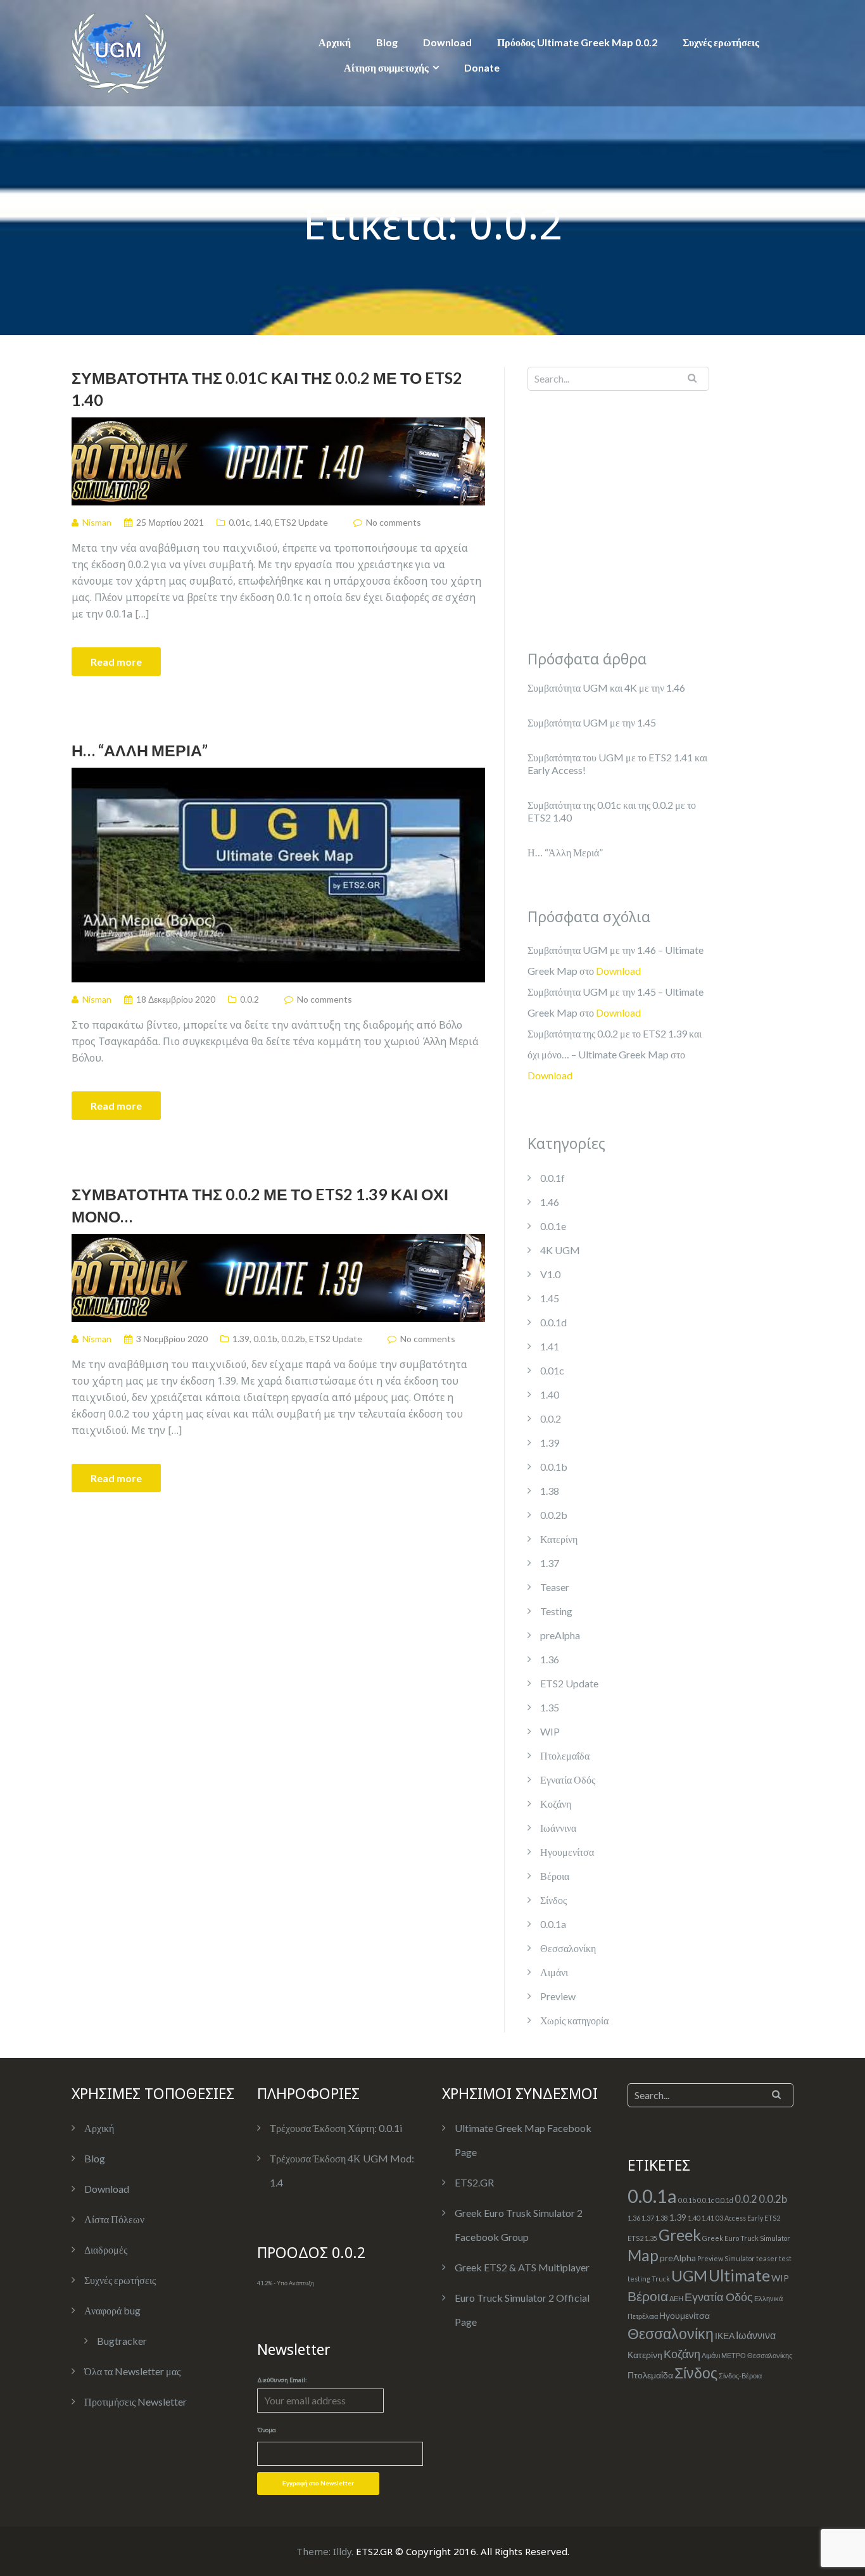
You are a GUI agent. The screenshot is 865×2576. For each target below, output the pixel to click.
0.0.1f (552, 1178)
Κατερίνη (559, 1539)
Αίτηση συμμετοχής (386, 67)
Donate (482, 67)
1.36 (550, 1659)
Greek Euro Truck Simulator (746, 2238)
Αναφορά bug (112, 2310)
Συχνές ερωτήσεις (721, 42)
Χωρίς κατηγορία (574, 2020)
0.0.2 (249, 999)
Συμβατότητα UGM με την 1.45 (592, 722)
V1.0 (550, 1274)
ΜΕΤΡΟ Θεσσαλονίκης (757, 2355)
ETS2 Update (301, 522)
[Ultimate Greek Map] (119, 52)
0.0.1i (390, 2128)
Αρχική (335, 42)
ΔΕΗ (676, 2298)
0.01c (239, 522)
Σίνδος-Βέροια (740, 2376)
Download (447, 42)
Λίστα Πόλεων (114, 2219)
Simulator (740, 2258)
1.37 (550, 1563)
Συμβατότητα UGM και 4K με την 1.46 (606, 688)
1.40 (262, 522)
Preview (558, 1996)
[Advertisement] (607, 517)
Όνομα (267, 2430)
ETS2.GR (474, 2182)
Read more (116, 662)
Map (643, 2255)
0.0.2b (293, 1339)
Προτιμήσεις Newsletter (136, 2402)
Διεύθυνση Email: (282, 2380)
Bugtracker (122, 2341)
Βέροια (555, 1876)
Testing (556, 1611)
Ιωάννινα (558, 1828)
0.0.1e (553, 1226)
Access (735, 2218)
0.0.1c (706, 2200)
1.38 (550, 1491)
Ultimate (739, 2275)
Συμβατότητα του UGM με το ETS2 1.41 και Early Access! (617, 764)
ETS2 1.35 (642, 2238)
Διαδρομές (106, 2249)
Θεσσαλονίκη (568, 1948)
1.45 (550, 1298)
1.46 (550, 1202)
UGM (689, 2275)
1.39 (241, 1339)
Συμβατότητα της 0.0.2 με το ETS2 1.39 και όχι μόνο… (260, 1205)
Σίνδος (553, 1900)
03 (719, 2218)
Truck (661, 2279)
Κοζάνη (556, 1804)
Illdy (342, 2551)
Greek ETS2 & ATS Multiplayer (522, 2267)
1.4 (276, 2182)
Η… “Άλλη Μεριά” (140, 750)
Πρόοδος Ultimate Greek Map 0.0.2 (577, 42)
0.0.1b (265, 1339)
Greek (680, 2235)
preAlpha (560, 1635)
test (785, 2258)
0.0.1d (553, 1322)
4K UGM (560, 1250)
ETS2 (772, 2218)
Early (755, 2218)
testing (639, 2279)
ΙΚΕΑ (725, 2336)
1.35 (550, 1707)
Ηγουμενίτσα (567, 1852)
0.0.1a (553, 1924)
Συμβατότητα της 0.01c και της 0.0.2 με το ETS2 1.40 (267, 389)
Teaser (555, 1587)
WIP (550, 1731)
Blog (387, 42)
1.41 (550, 1346)
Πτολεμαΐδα (565, 1755)
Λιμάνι (554, 1972)
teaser (767, 2258)
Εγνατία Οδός (568, 1780)
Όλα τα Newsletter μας (132, 2371)
